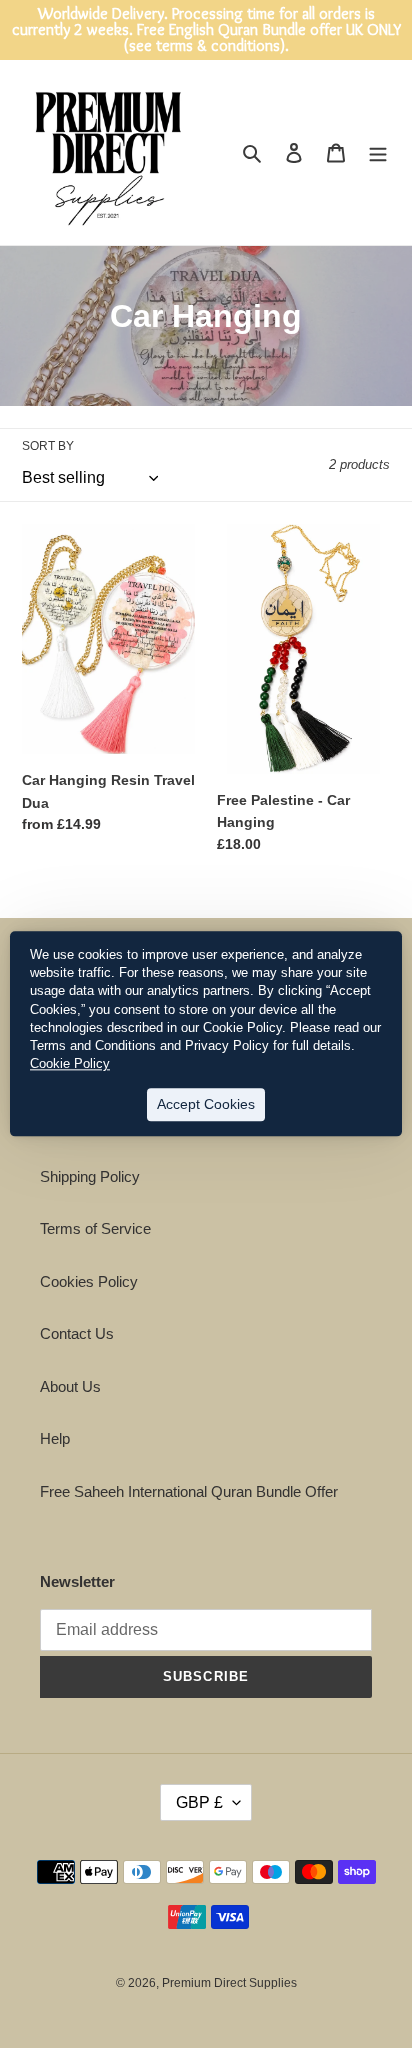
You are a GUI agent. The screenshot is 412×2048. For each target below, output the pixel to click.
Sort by (48, 446)
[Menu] (378, 152)
